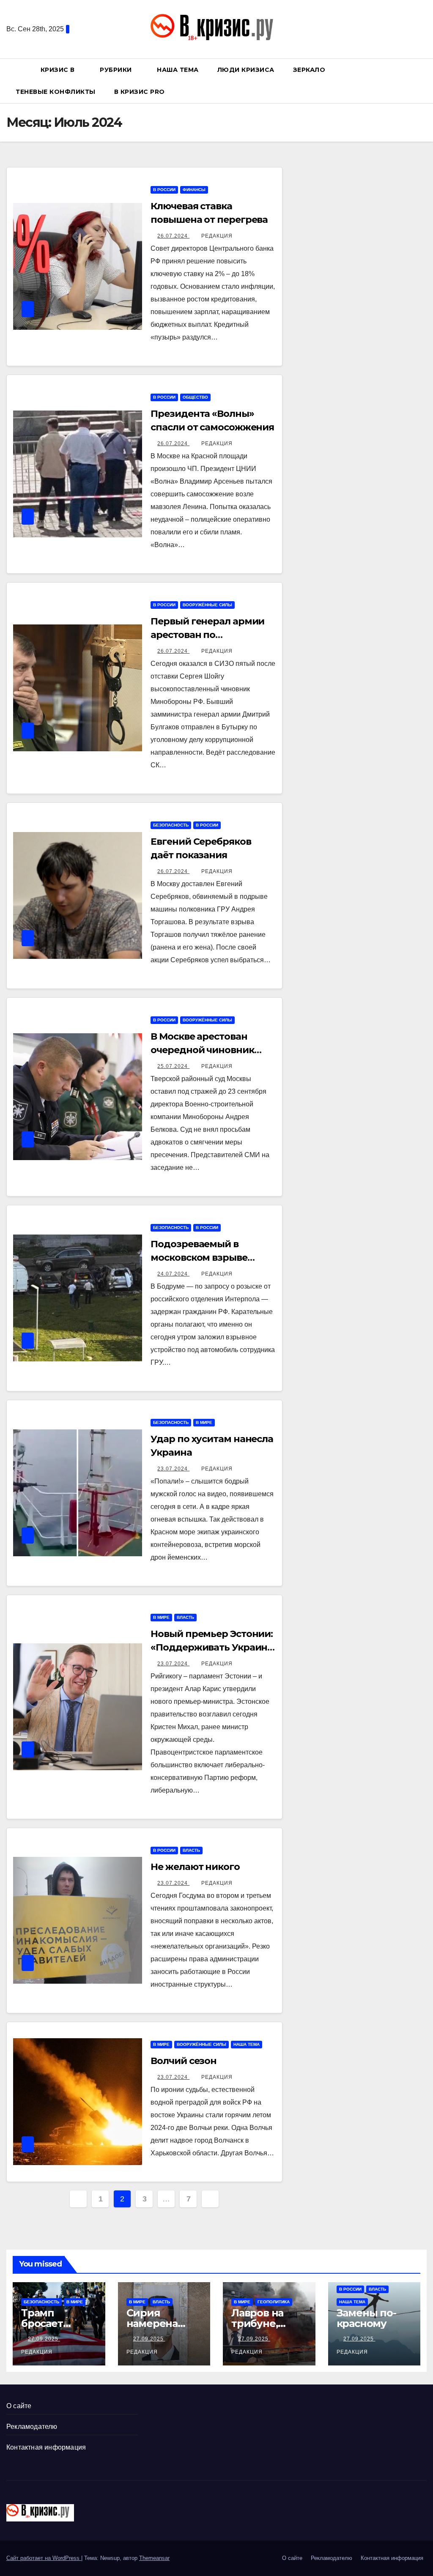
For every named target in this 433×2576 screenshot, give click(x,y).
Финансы (194, 190)
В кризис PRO (141, 92)
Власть (185, 1617)
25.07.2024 (173, 1066)
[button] (424, 81)
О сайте (19, 2406)
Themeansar (154, 2558)
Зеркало (309, 70)
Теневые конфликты (56, 92)
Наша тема (178, 70)
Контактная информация (46, 2447)
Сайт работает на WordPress (44, 2558)
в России (164, 190)
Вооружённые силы (207, 605)
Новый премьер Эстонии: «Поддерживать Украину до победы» (212, 1647)
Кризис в (59, 70)
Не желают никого (195, 1867)
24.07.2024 (173, 1274)
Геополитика (274, 2302)
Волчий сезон (184, 2061)
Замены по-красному (366, 2318)
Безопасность (171, 825)
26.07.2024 (173, 236)
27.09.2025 (44, 2339)
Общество (195, 397)
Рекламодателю (32, 2427)
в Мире (204, 1422)
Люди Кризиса (246, 70)
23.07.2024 (173, 1469)
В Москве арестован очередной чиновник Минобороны (202, 1050)
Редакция (217, 236)
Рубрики (117, 70)
